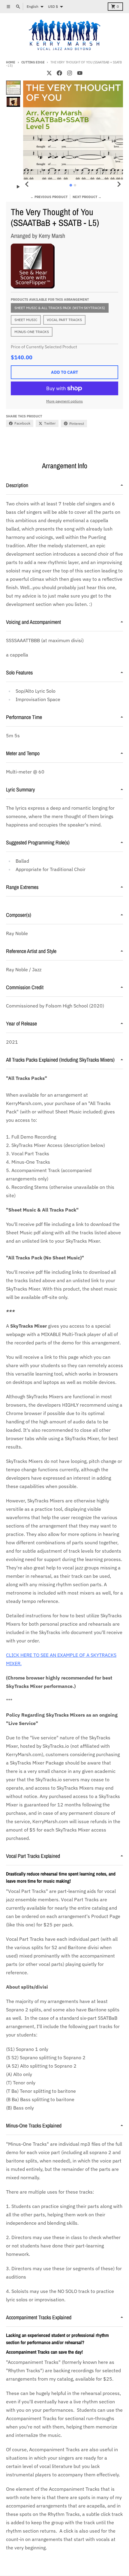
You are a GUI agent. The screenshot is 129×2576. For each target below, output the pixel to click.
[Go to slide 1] (71, 185)
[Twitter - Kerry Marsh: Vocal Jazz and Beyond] (49, 73)
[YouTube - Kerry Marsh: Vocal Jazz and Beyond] (80, 73)
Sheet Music (26, 320)
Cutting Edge (33, 62)
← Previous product (49, 197)
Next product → (87, 197)
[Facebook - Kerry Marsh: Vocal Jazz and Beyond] (59, 73)
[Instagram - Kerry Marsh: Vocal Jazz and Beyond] (70, 73)
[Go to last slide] (27, 184)
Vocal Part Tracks (64, 320)
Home (11, 62)
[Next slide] (119, 184)
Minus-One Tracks (32, 332)
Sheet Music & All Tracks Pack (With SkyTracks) (60, 308)
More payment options (64, 401)
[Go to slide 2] (75, 185)
